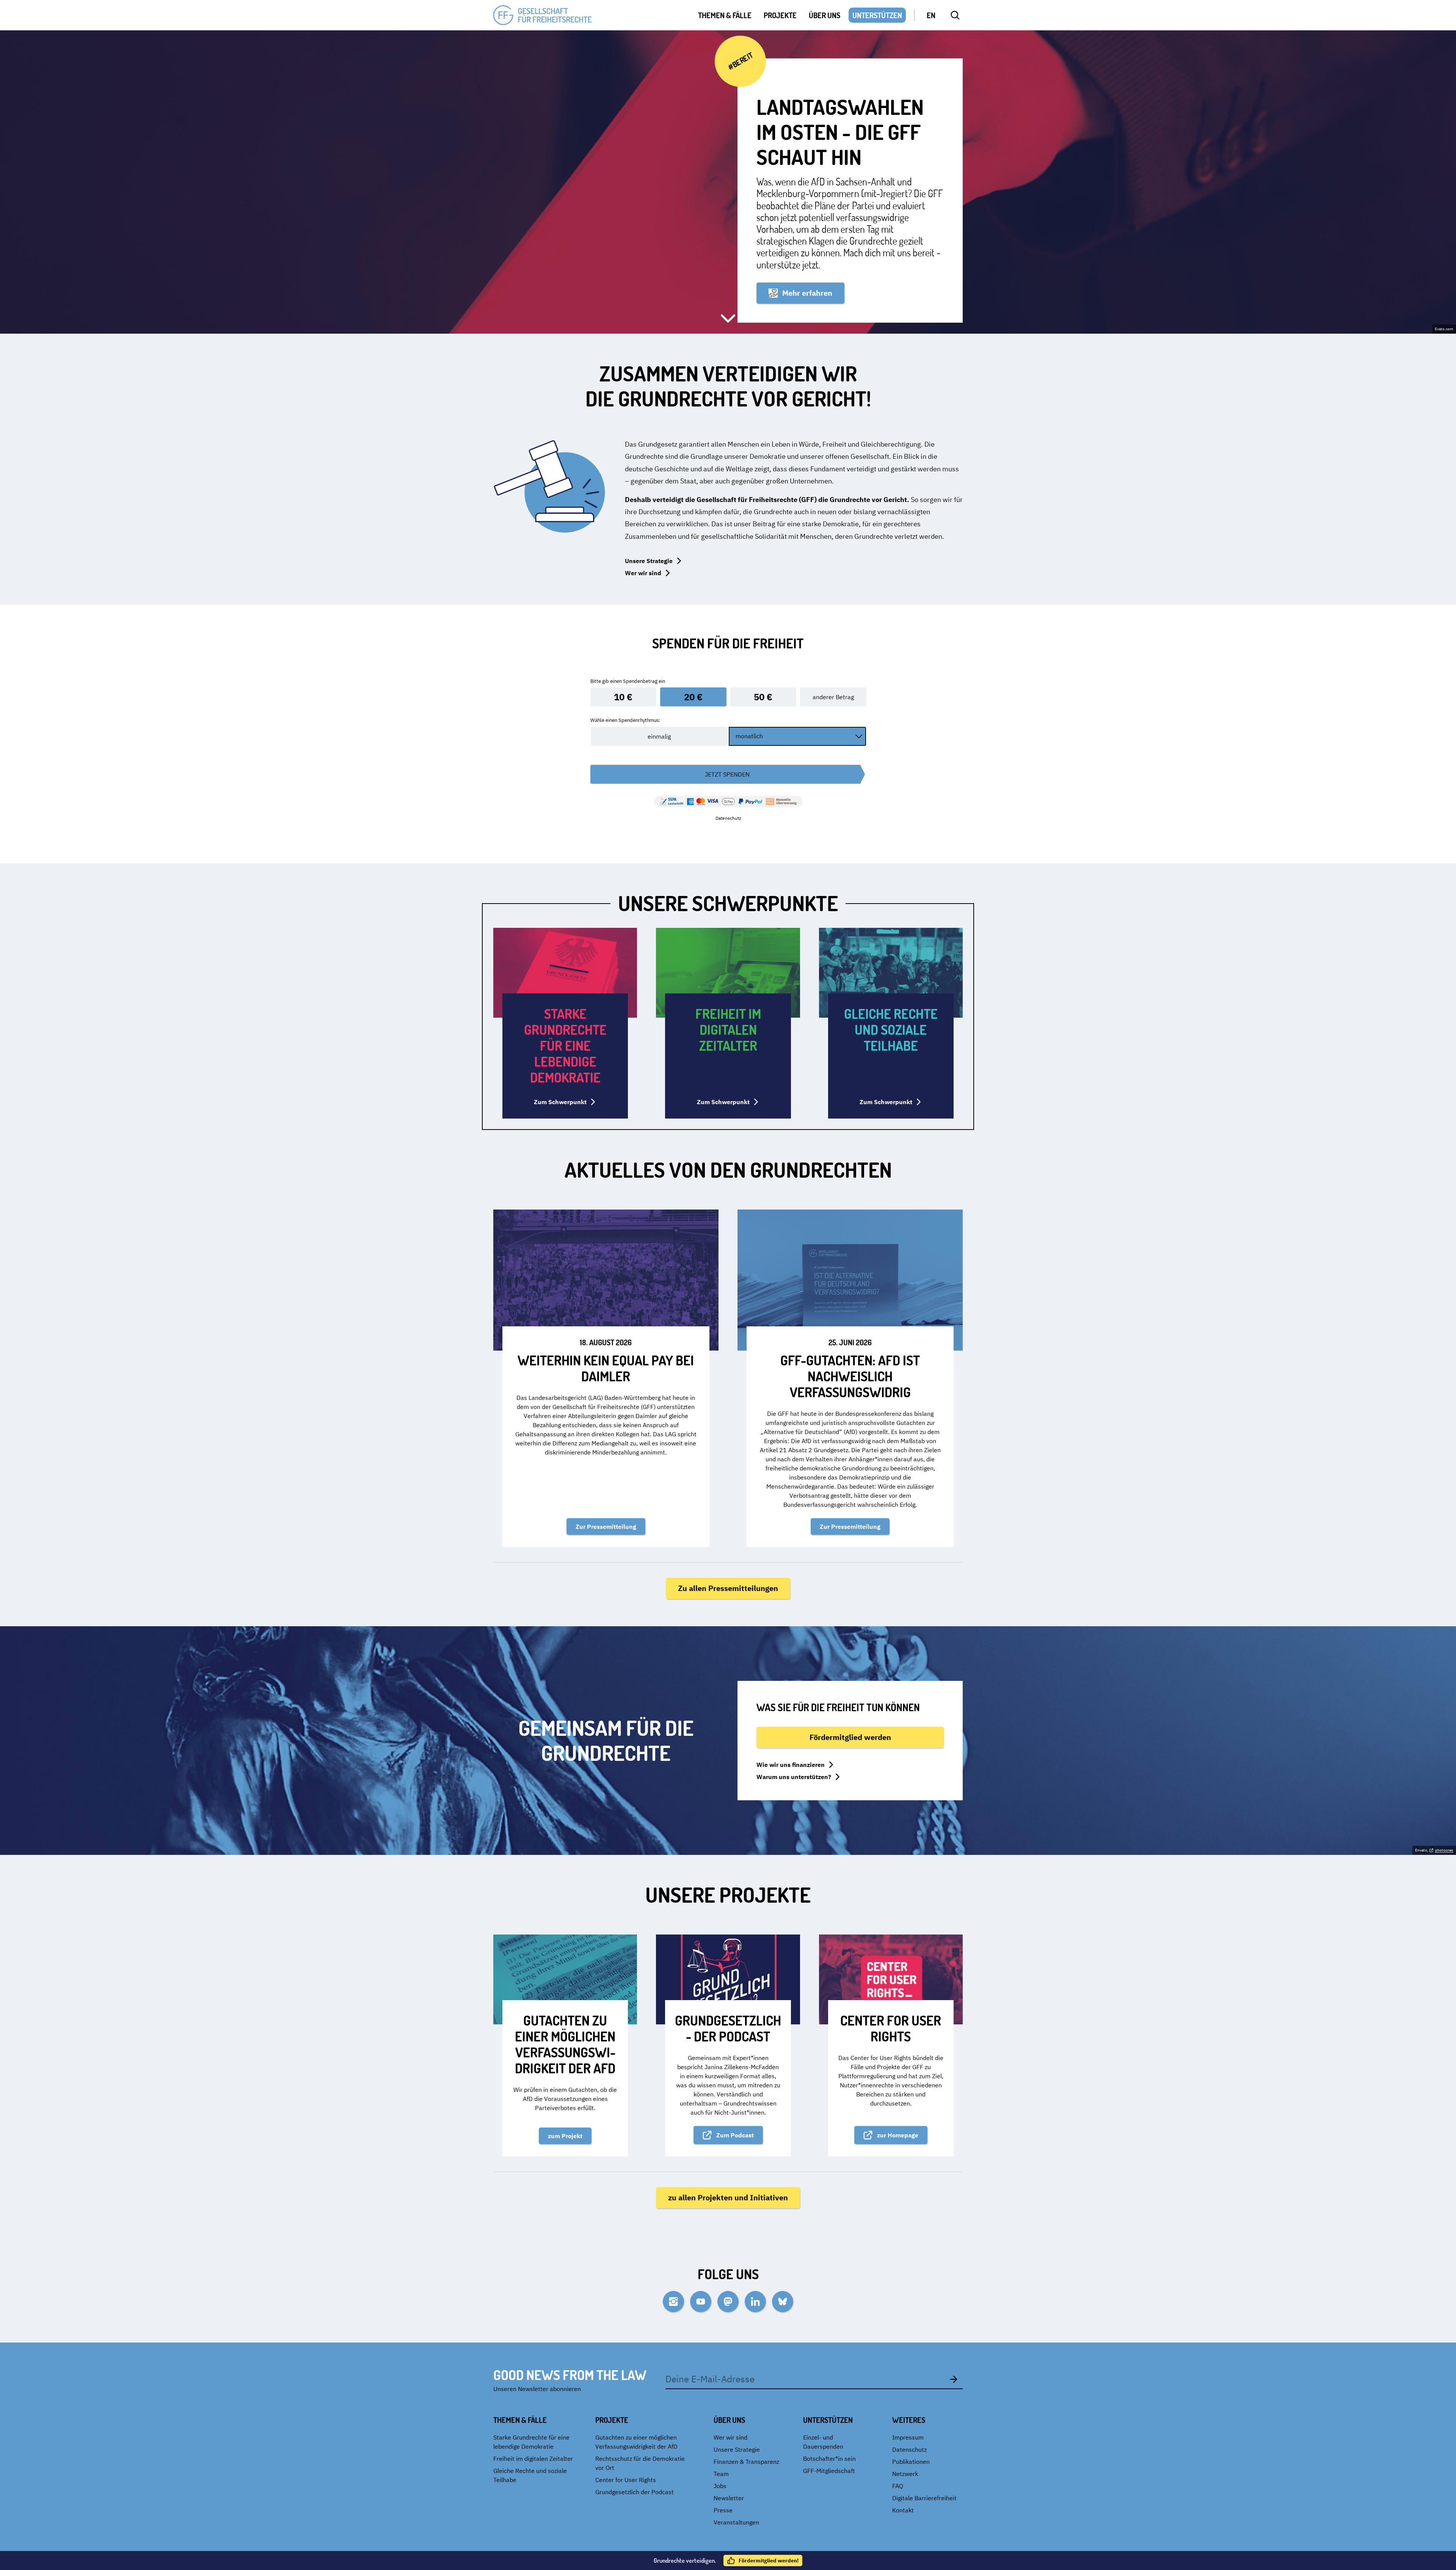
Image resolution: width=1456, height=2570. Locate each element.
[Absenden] (954, 2379)
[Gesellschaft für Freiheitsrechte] (543, 15)
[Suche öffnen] (955, 15)
